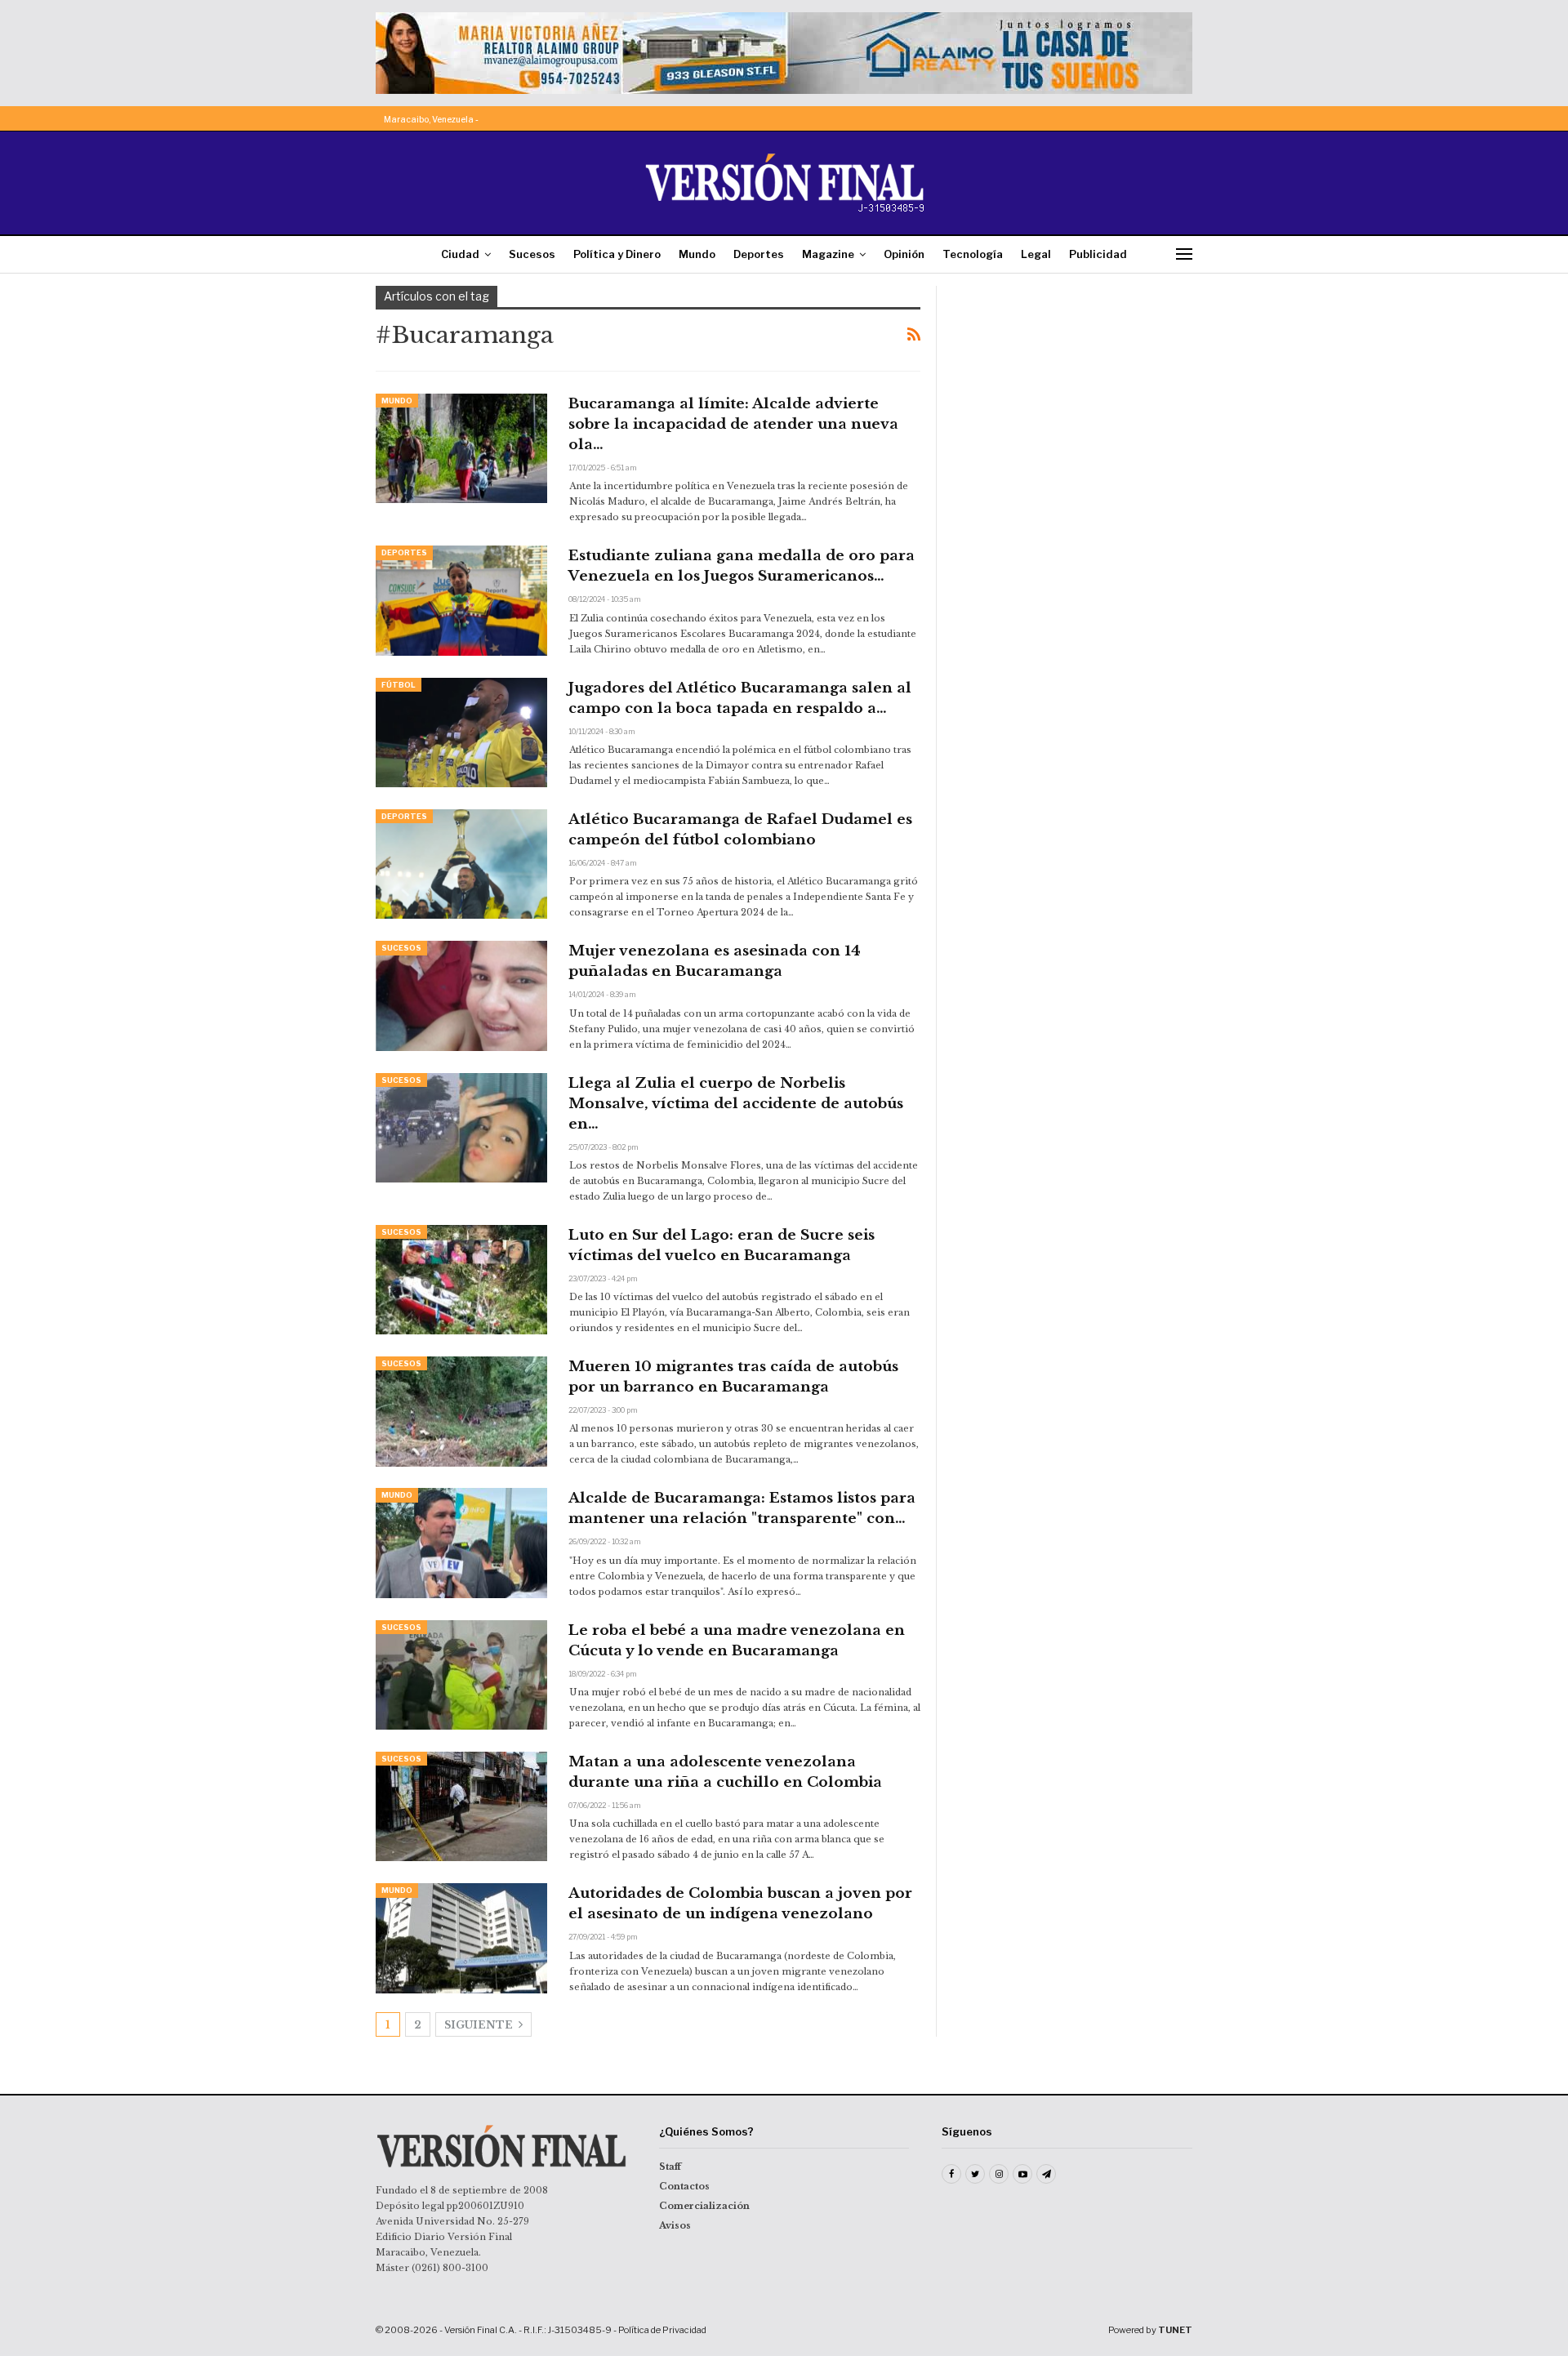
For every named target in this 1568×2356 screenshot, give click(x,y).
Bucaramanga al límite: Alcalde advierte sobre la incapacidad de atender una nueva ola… (733, 424)
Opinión (904, 254)
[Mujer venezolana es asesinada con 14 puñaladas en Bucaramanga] (461, 995)
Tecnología (973, 254)
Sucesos (532, 254)
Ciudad (460, 254)
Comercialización (704, 2206)
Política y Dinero (617, 254)
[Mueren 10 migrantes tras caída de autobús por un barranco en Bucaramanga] (461, 1411)
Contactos (684, 2186)
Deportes (759, 254)
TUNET (1175, 2330)
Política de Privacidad (662, 2330)
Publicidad (1098, 254)
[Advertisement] (1076, 388)
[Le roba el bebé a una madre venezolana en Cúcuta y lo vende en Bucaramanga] (461, 1675)
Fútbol (399, 685)
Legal (1036, 254)
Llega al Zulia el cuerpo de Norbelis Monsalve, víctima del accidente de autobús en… (736, 1104)
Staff (670, 2167)
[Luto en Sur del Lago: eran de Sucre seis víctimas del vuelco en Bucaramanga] (461, 1280)
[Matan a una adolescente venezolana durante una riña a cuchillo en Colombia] (461, 1806)
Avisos (675, 2225)
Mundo (697, 254)
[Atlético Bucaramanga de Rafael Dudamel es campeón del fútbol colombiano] (461, 864)
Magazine (828, 254)
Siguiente (480, 2025)
